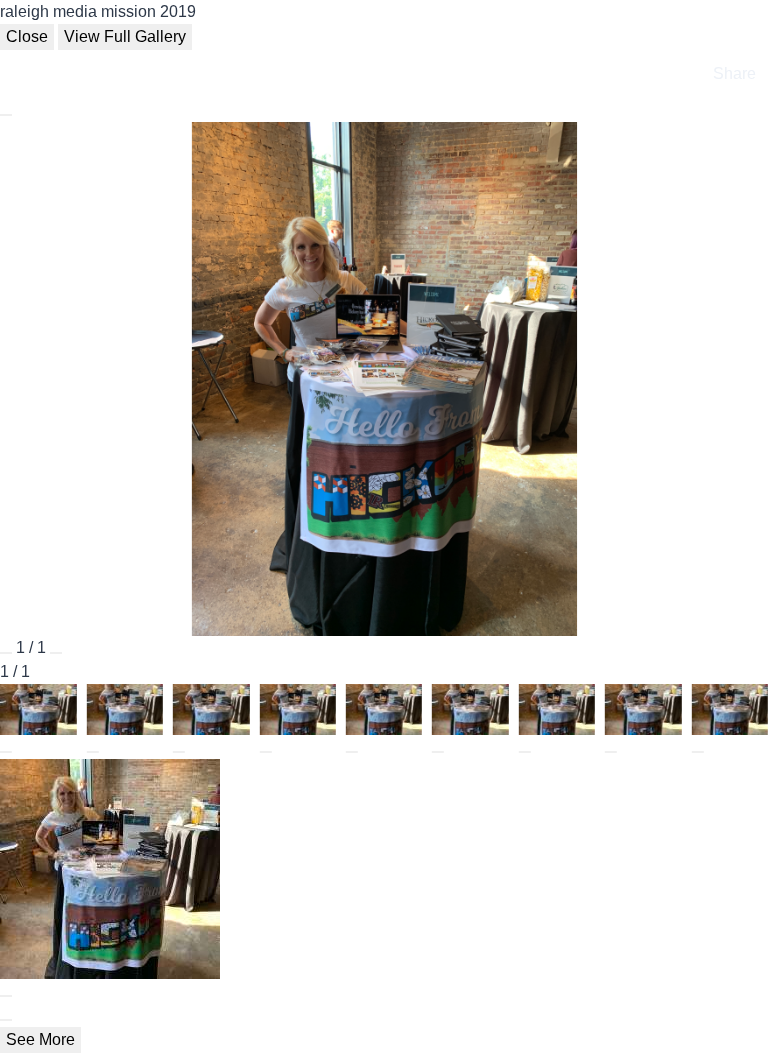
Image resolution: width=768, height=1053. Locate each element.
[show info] (6, 115)
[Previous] (6, 653)
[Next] (56, 653)
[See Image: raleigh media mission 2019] (6, 752)
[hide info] (6, 1020)
